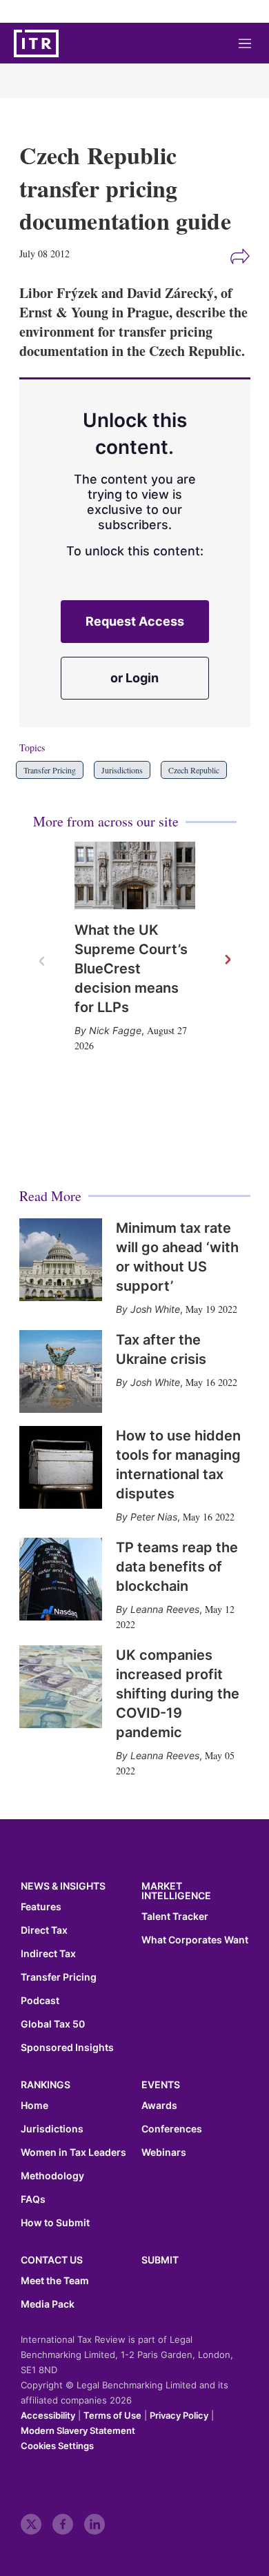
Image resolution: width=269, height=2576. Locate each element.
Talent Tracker (175, 1916)
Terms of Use (112, 2415)
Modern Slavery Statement (78, 2430)
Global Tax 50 (53, 2024)
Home (34, 2106)
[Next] (227, 960)
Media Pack (48, 2304)
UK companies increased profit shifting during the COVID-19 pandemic (178, 1694)
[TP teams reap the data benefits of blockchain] (61, 1579)
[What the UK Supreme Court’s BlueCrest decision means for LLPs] (135, 876)
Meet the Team (55, 2281)
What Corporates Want (195, 1940)
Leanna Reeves (165, 1609)
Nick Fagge (115, 1030)
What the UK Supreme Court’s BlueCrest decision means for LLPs (131, 969)
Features (41, 1907)
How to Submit (55, 2223)
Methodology (52, 2176)
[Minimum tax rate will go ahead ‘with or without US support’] (61, 1260)
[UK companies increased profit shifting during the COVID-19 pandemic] (61, 1687)
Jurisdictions (122, 770)
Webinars (164, 2152)
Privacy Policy (179, 2415)
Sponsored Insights (67, 2048)
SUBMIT (160, 2260)
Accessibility (48, 2415)
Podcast (40, 2001)
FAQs (33, 2199)
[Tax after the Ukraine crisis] (61, 1371)
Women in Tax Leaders (73, 2152)
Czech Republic (194, 770)
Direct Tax (44, 1930)
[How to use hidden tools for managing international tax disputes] (61, 1467)
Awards (159, 2106)
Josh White (155, 1309)
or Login (134, 678)
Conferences (172, 2129)
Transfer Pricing (50, 770)
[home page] (36, 43)
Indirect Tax (48, 1954)
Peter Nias (154, 1517)
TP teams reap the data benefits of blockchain (177, 1567)
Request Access (135, 621)
